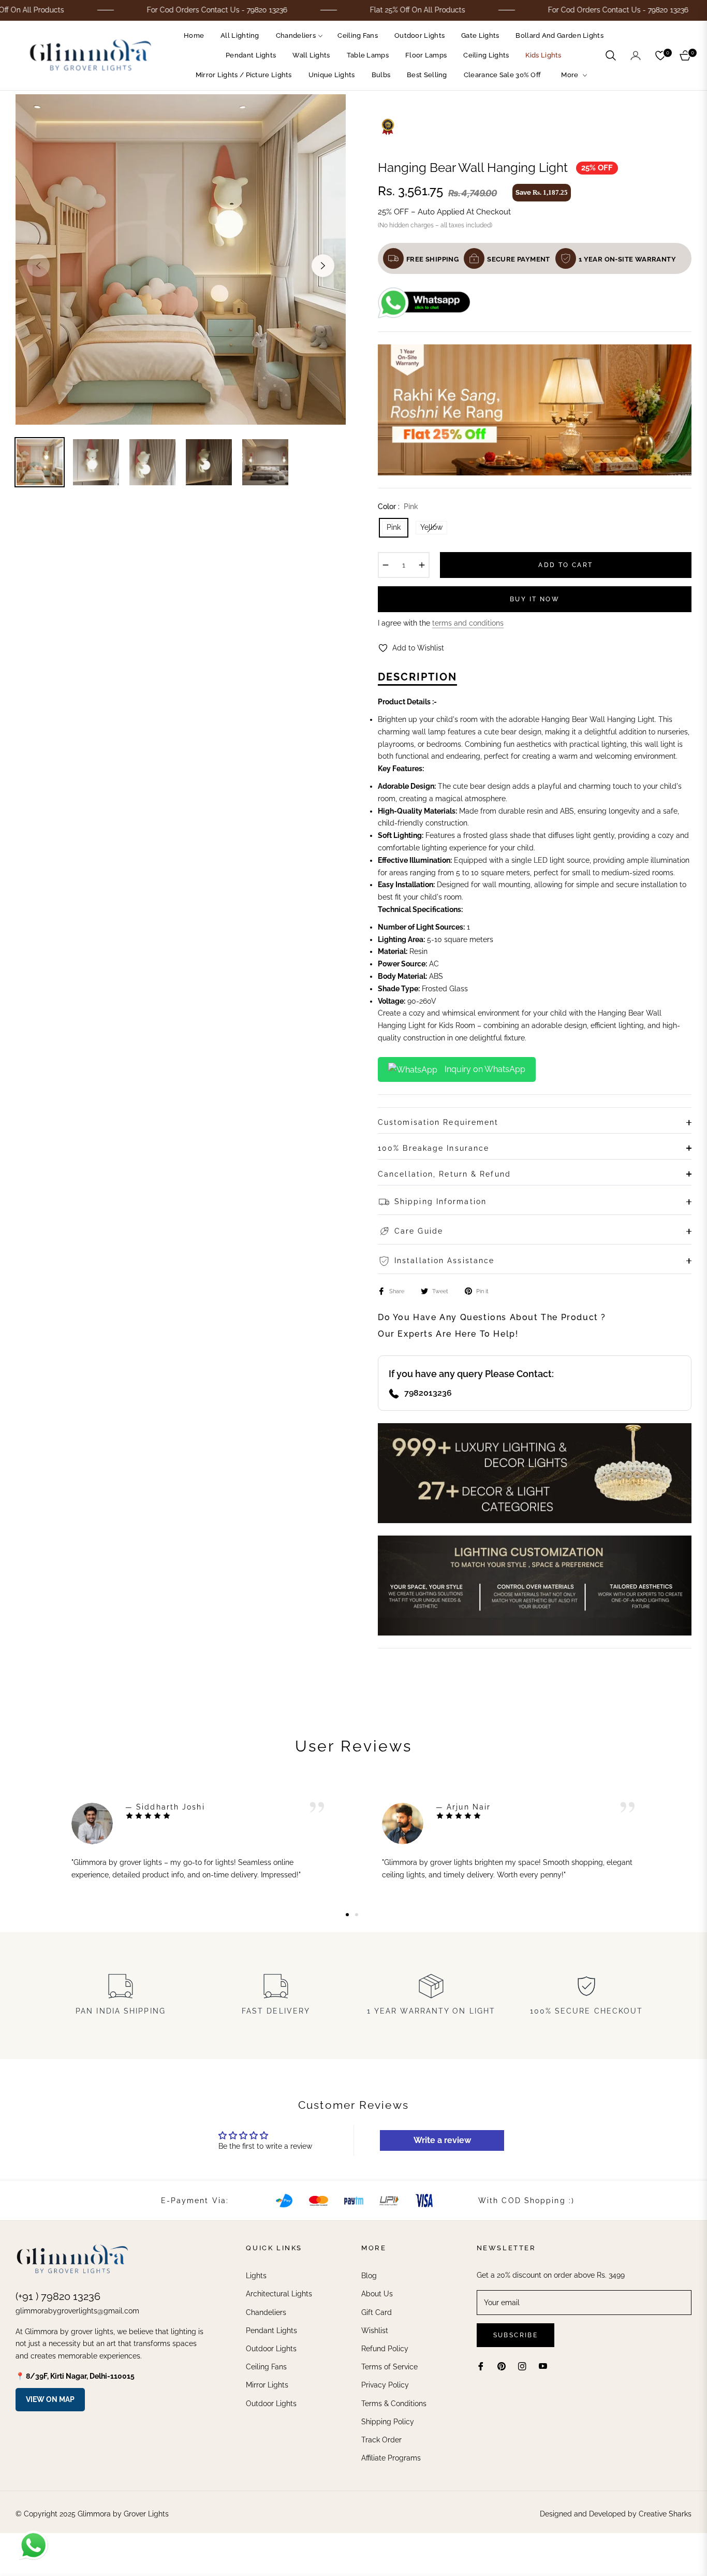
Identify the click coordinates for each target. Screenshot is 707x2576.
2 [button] (357, 1915)
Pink (394, 527)
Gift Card (377, 2312)
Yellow (431, 527)
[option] (181, 259)
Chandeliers (266, 2312)
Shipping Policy (388, 2422)
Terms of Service (389, 2367)
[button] (611, 55)
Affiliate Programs (391, 2458)
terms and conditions (468, 623)
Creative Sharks (665, 2514)
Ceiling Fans (266, 2367)
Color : (398, 506)
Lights (256, 2276)
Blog (369, 2276)
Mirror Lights (267, 2385)
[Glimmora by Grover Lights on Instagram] (522, 2366)
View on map (50, 2399)
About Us (377, 2294)
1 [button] (347, 1915)
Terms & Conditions (394, 2404)
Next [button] (323, 266)
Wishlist (375, 2331)
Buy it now (535, 599)
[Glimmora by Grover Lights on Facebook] (481, 2366)
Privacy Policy (385, 2385)
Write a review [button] (442, 2140)
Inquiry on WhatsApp (484, 1069)
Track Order (381, 2440)
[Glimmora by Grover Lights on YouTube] (543, 2366)
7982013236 (428, 1393)
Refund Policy (385, 2349)
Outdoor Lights (271, 2349)
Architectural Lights (279, 2294)
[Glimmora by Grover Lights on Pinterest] (502, 2366)
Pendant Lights (271, 2331)
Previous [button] (38, 266)
